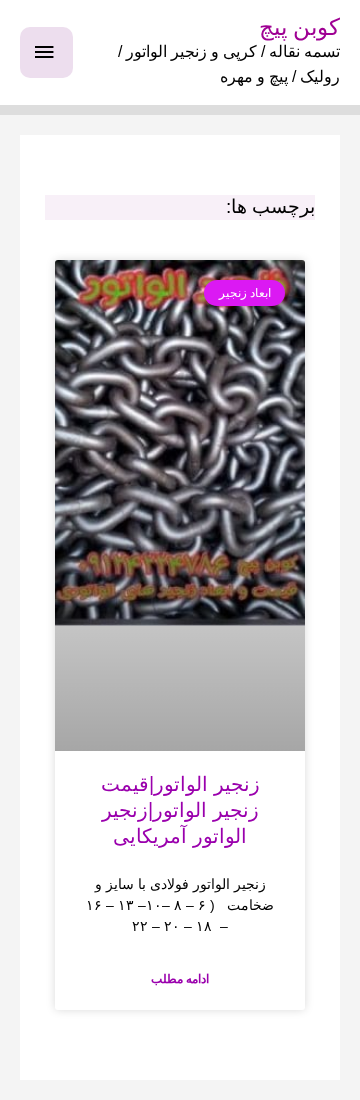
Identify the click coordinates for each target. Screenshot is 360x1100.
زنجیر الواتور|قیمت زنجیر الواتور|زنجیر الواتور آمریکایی (180, 810)
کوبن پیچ (299, 27)
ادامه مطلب (180, 979)
